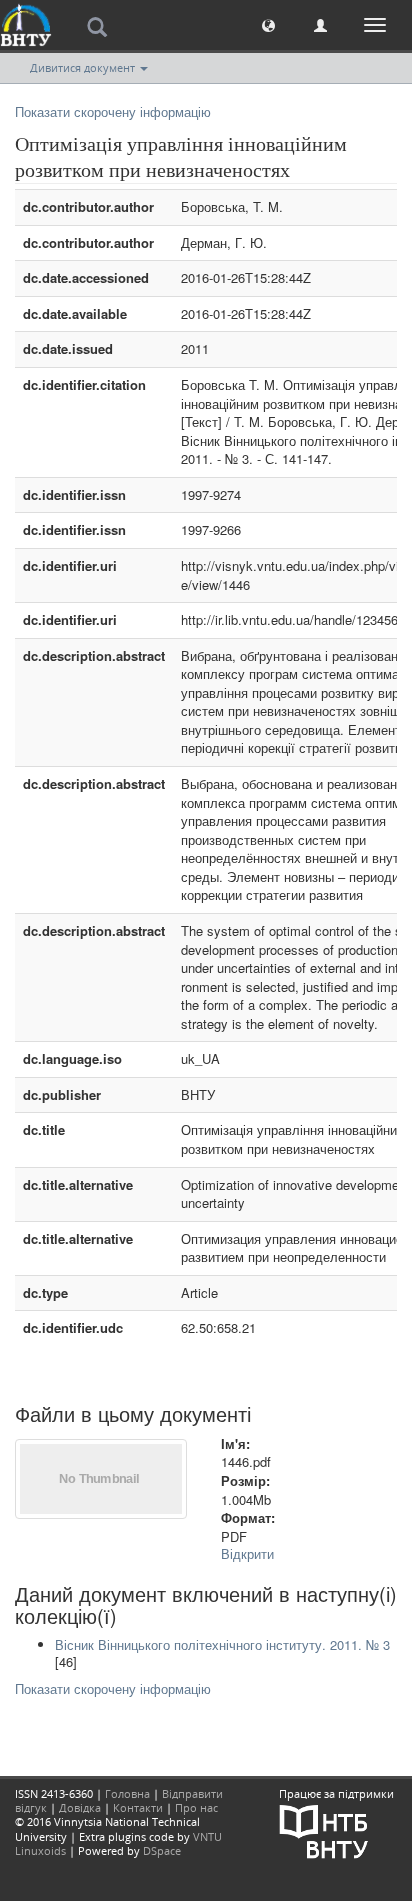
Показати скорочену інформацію (113, 111)
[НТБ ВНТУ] (324, 1830)
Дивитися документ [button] (84, 67)
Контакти (138, 1807)
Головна (127, 1793)
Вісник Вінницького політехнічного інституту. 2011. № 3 (222, 1644)
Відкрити (247, 1553)
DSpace (162, 1850)
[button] (268, 24)
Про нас (196, 1807)
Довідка (80, 1807)
